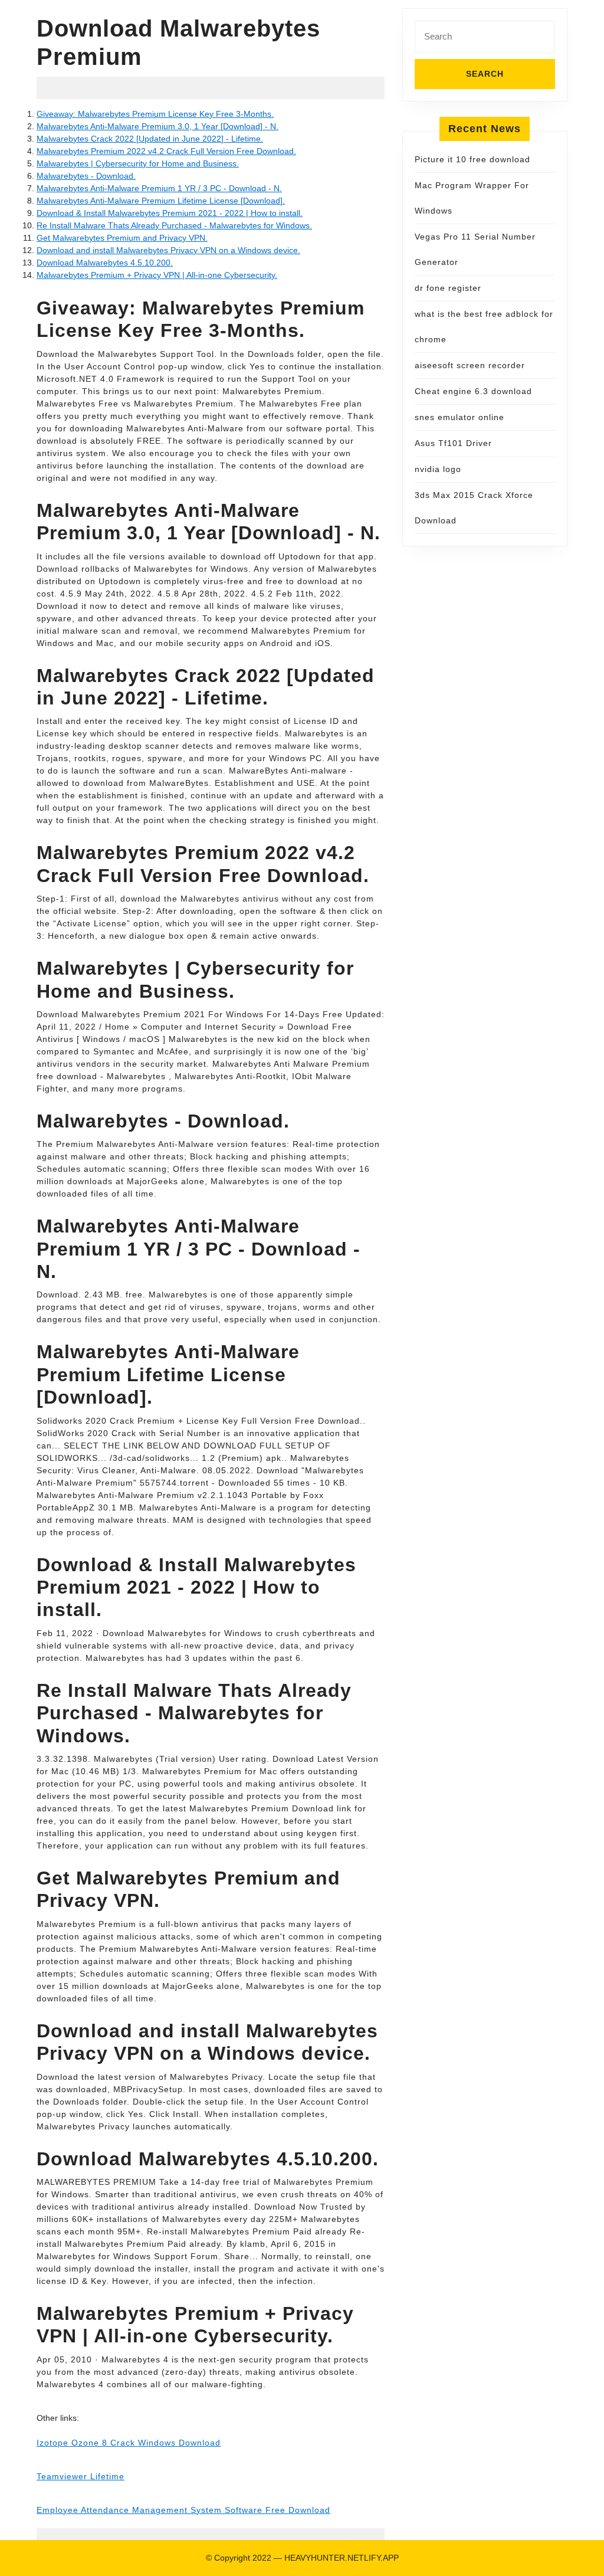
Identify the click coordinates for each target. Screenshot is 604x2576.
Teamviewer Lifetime (81, 2476)
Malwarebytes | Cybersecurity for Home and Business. (138, 163)
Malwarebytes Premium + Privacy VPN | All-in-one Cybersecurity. (157, 275)
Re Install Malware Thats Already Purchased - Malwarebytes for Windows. (174, 225)
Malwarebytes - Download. (86, 176)
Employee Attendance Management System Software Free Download (183, 2510)
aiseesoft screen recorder (470, 365)
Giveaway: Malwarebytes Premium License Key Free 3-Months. (155, 114)
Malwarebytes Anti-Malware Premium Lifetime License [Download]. (161, 201)
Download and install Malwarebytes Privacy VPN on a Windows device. (168, 250)
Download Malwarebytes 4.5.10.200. (105, 263)
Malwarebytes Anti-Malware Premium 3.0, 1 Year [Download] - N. (157, 126)
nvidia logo (438, 469)
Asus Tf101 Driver (453, 443)
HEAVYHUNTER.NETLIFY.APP (342, 2558)
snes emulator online (459, 417)
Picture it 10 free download (472, 159)
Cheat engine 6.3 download (473, 391)
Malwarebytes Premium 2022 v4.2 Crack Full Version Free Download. (166, 151)
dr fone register (448, 288)
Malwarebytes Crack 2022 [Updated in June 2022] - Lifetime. (150, 139)
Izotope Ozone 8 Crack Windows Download (129, 2443)
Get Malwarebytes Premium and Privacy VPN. (122, 238)
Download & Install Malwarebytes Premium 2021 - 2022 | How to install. (170, 213)
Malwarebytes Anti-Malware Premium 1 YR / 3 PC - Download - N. (159, 188)
